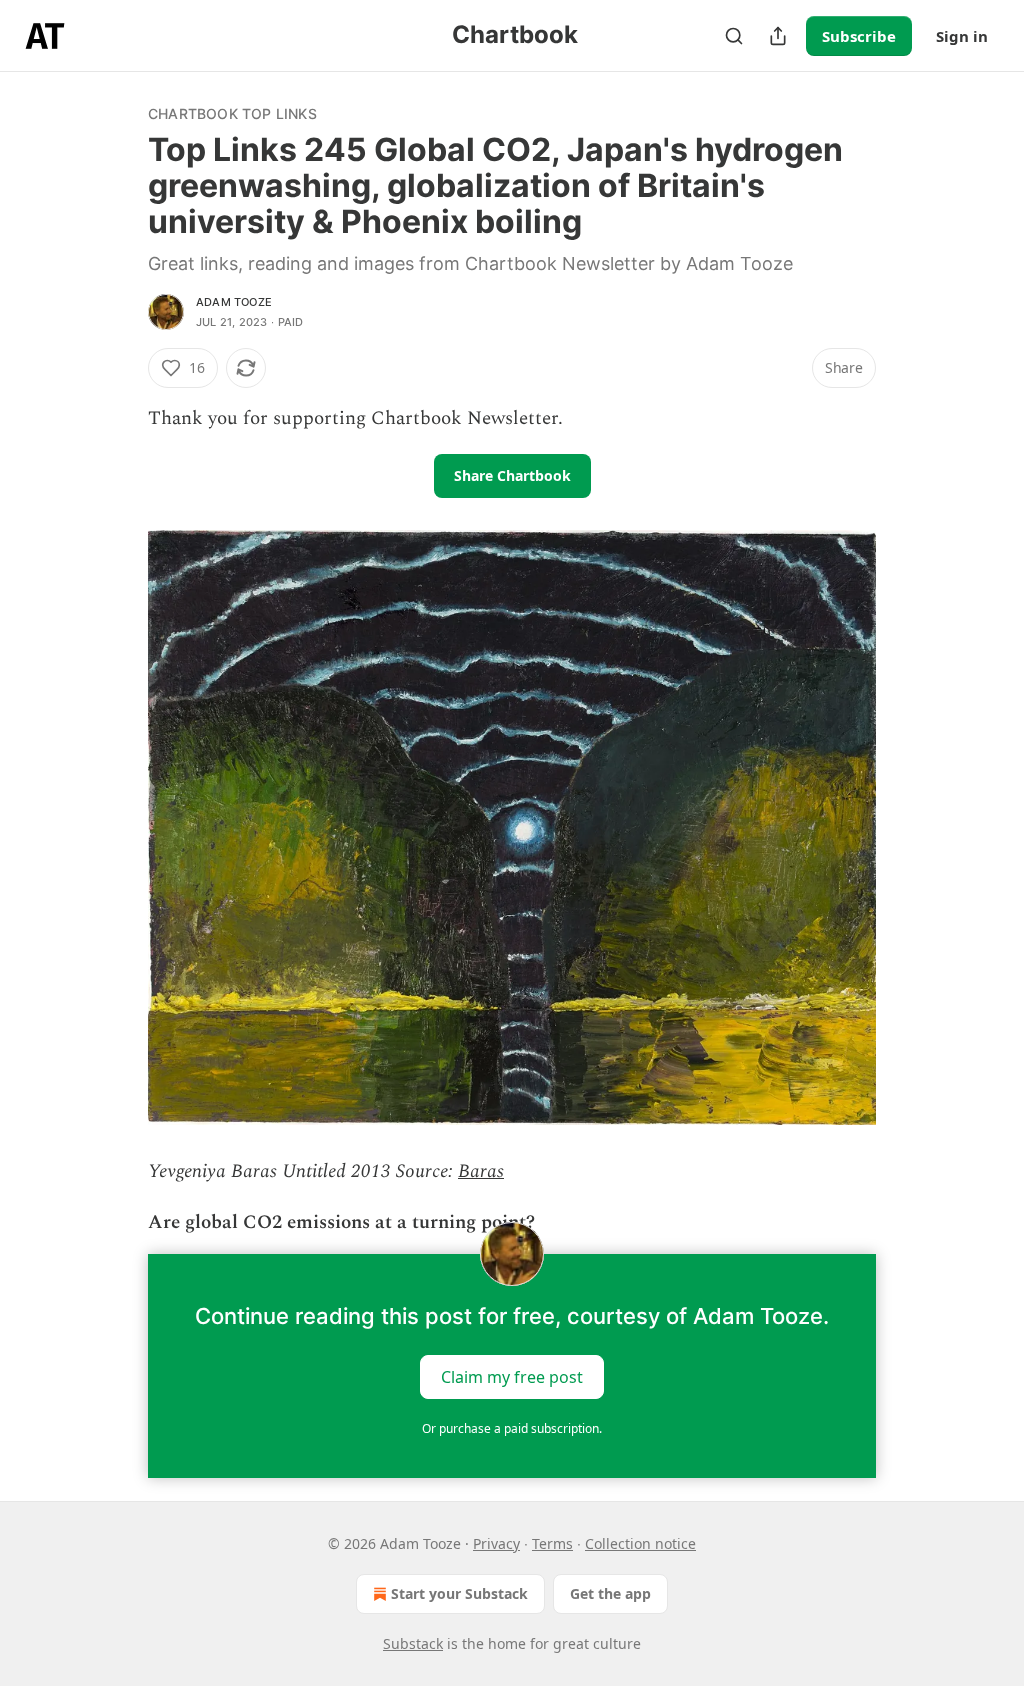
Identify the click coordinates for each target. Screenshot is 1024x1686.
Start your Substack (459, 1593)
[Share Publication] (778, 36)
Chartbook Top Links (232, 113)
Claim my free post (512, 1376)
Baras (481, 1171)
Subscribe (859, 36)
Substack (413, 1643)
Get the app (610, 1593)
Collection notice (640, 1543)
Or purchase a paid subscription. (512, 1428)
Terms (552, 1543)
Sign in (962, 36)
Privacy (496, 1543)
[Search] (734, 36)
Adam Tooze (234, 302)
